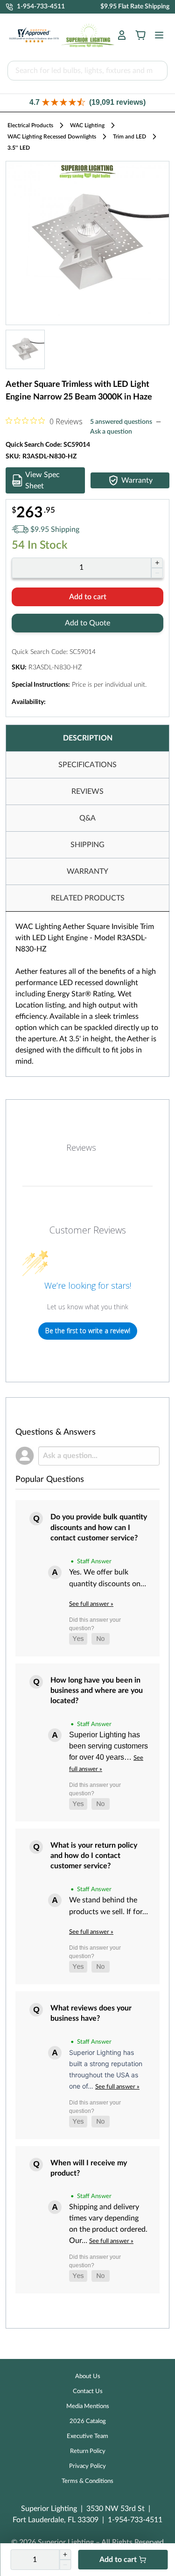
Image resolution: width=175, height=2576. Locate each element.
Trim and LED (129, 137)
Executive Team (87, 2436)
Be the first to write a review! (88, 1331)
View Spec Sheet (42, 480)
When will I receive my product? (89, 2168)
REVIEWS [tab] (87, 791)
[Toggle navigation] (156, 35)
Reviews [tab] (81, 1147)
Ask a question (111, 432)
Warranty (137, 480)
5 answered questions (121, 422)
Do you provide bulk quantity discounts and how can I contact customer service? (99, 1527)
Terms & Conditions (87, 2481)
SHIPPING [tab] (87, 845)
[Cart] (140, 35)
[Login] (122, 35)
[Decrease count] (157, 573)
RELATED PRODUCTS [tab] (88, 898)
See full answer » (91, 1604)
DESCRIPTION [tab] (88, 738)
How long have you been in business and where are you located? (97, 1691)
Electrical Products (30, 125)
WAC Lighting (87, 125)
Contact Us (88, 2391)
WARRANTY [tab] (87, 871)
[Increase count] (157, 563)
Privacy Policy (87, 2466)
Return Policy (88, 2451)
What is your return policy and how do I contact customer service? (94, 1856)
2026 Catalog (88, 2421)
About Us (88, 2376)
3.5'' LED (19, 148)
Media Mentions (88, 2406)
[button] (87, 103)
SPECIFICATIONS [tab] (87, 765)
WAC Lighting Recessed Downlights (52, 137)
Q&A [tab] (87, 818)
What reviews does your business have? (91, 2013)
